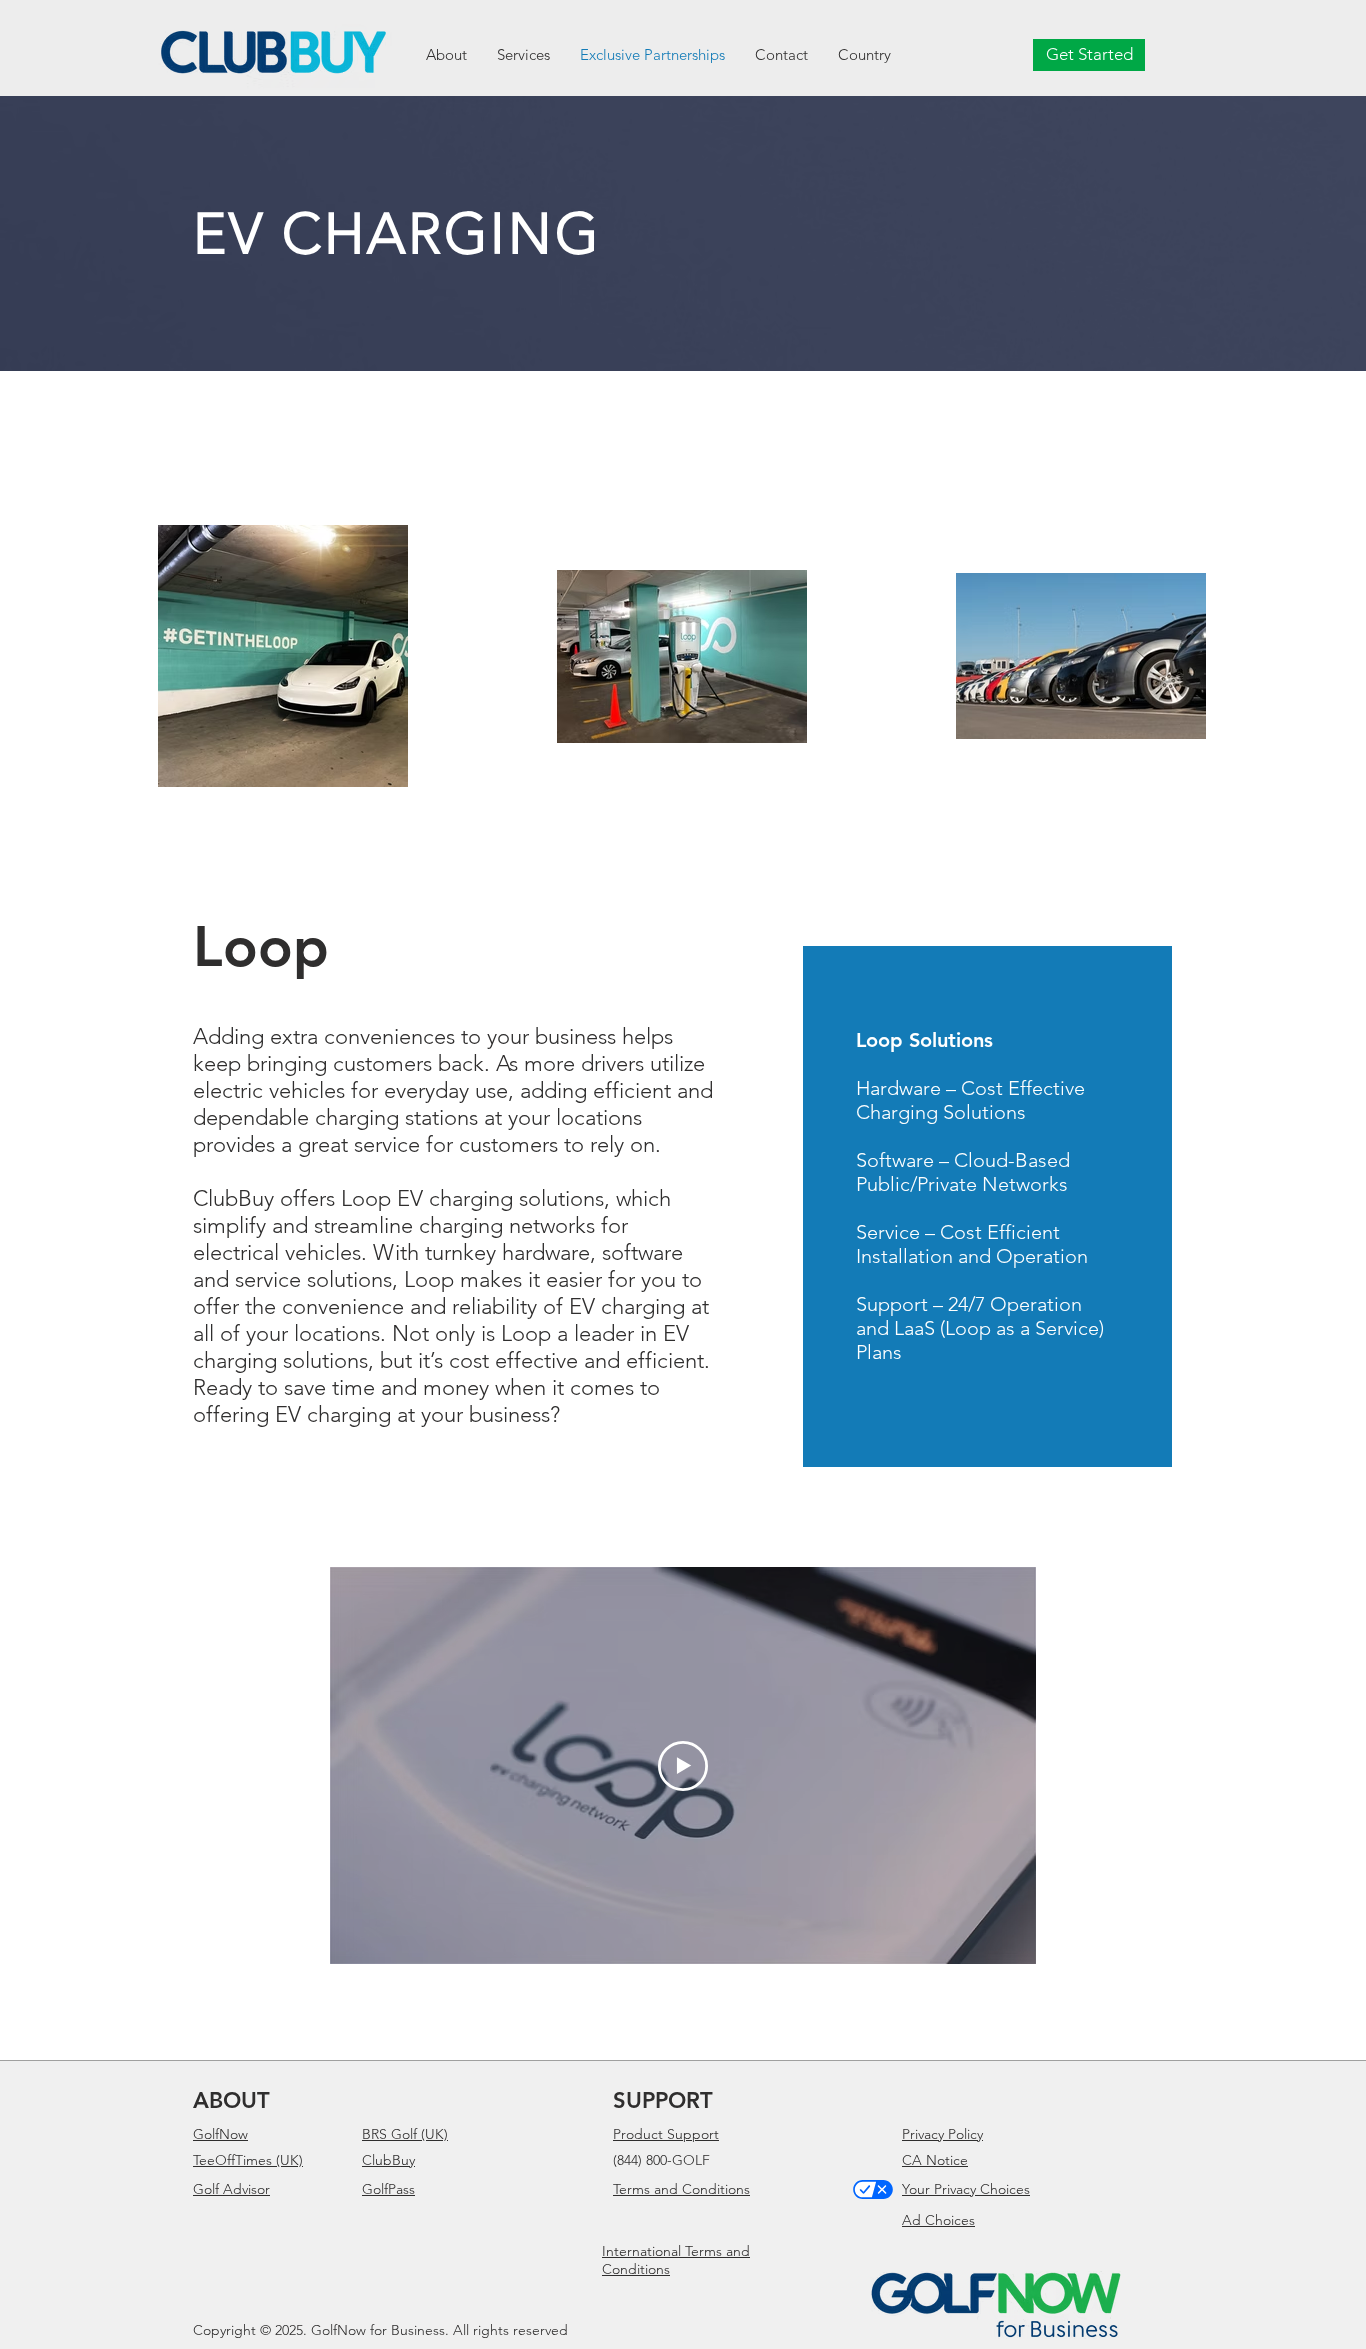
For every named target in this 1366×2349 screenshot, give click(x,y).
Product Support (666, 2134)
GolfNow (220, 2134)
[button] (864, 54)
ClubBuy (388, 2160)
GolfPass (388, 2189)
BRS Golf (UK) (405, 2134)
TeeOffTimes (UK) (248, 2160)
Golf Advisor (231, 2189)
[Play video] (683, 1766)
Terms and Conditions (681, 2189)
